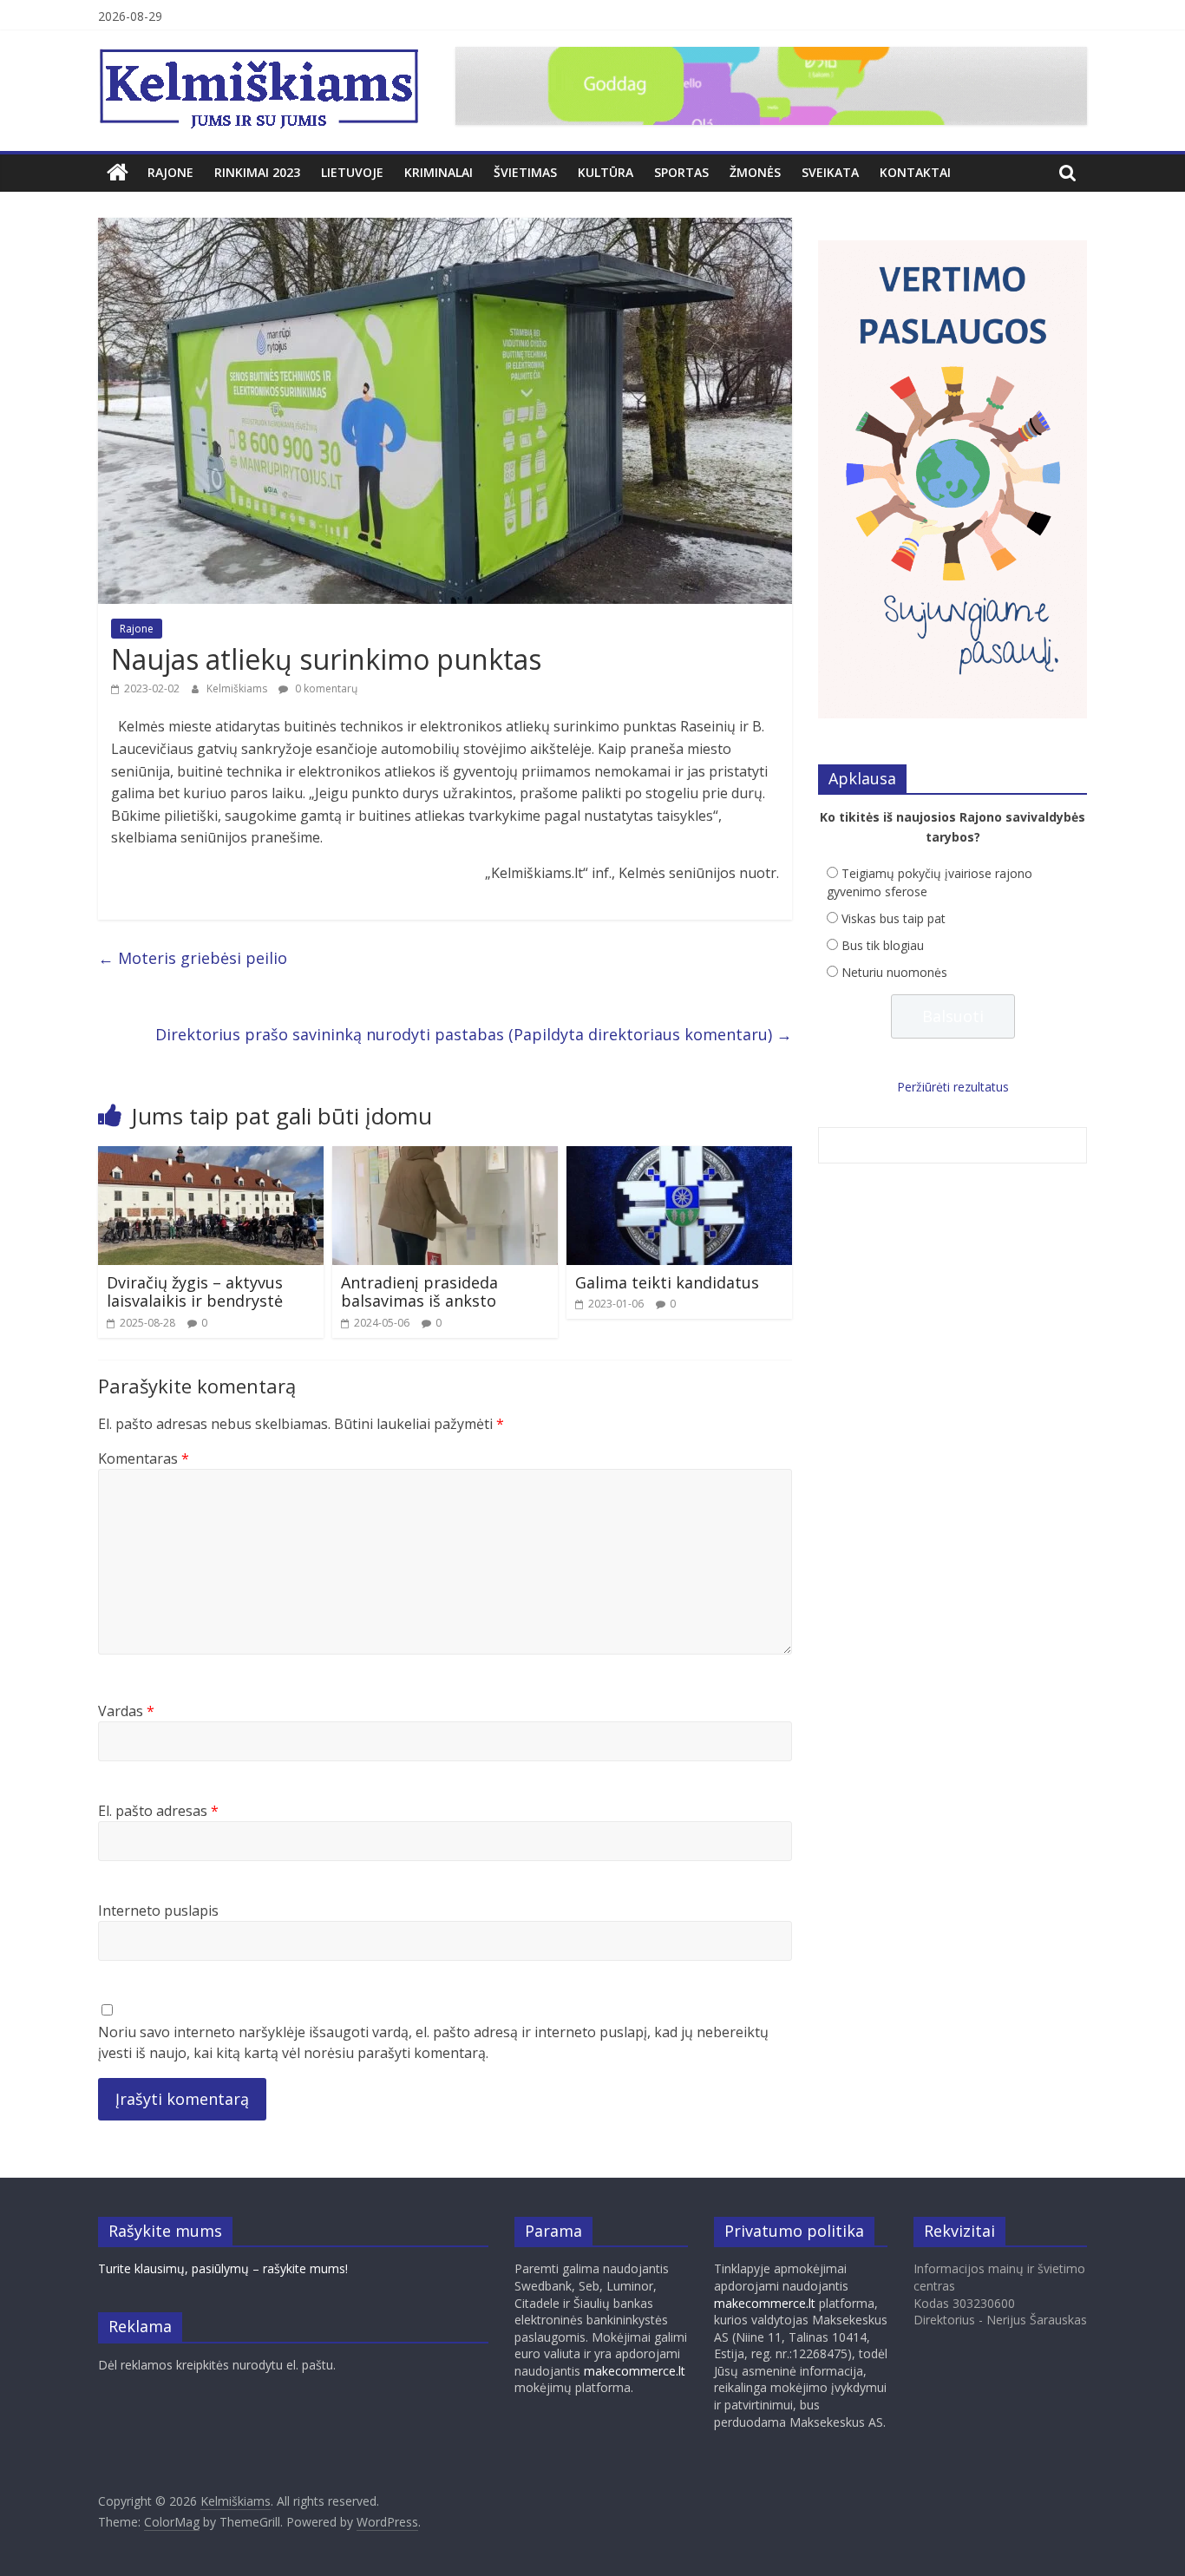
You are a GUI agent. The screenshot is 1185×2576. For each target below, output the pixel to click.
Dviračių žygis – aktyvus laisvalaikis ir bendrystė (195, 1292)
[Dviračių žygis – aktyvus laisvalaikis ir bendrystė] (211, 1157)
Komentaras (144, 1458)
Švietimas (525, 172)
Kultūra (606, 172)
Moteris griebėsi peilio (193, 958)
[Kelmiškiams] (118, 173)
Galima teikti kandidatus (667, 1282)
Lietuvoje (352, 172)
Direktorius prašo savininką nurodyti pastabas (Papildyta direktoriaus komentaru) (474, 1034)
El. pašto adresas (158, 1811)
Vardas (126, 1711)
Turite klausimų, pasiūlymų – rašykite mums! (223, 2268)
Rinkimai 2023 (257, 172)
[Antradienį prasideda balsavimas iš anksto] (445, 1157)
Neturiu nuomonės (894, 972)
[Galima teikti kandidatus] (679, 1157)
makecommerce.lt (635, 2371)
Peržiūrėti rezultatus (953, 1087)
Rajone (170, 172)
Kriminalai (439, 172)
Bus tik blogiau (883, 945)
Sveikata (830, 172)
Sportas (681, 172)
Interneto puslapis (158, 1911)
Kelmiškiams (238, 688)
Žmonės (755, 172)
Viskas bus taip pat (894, 918)
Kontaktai (915, 172)
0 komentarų (325, 688)
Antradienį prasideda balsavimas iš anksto (419, 1292)
